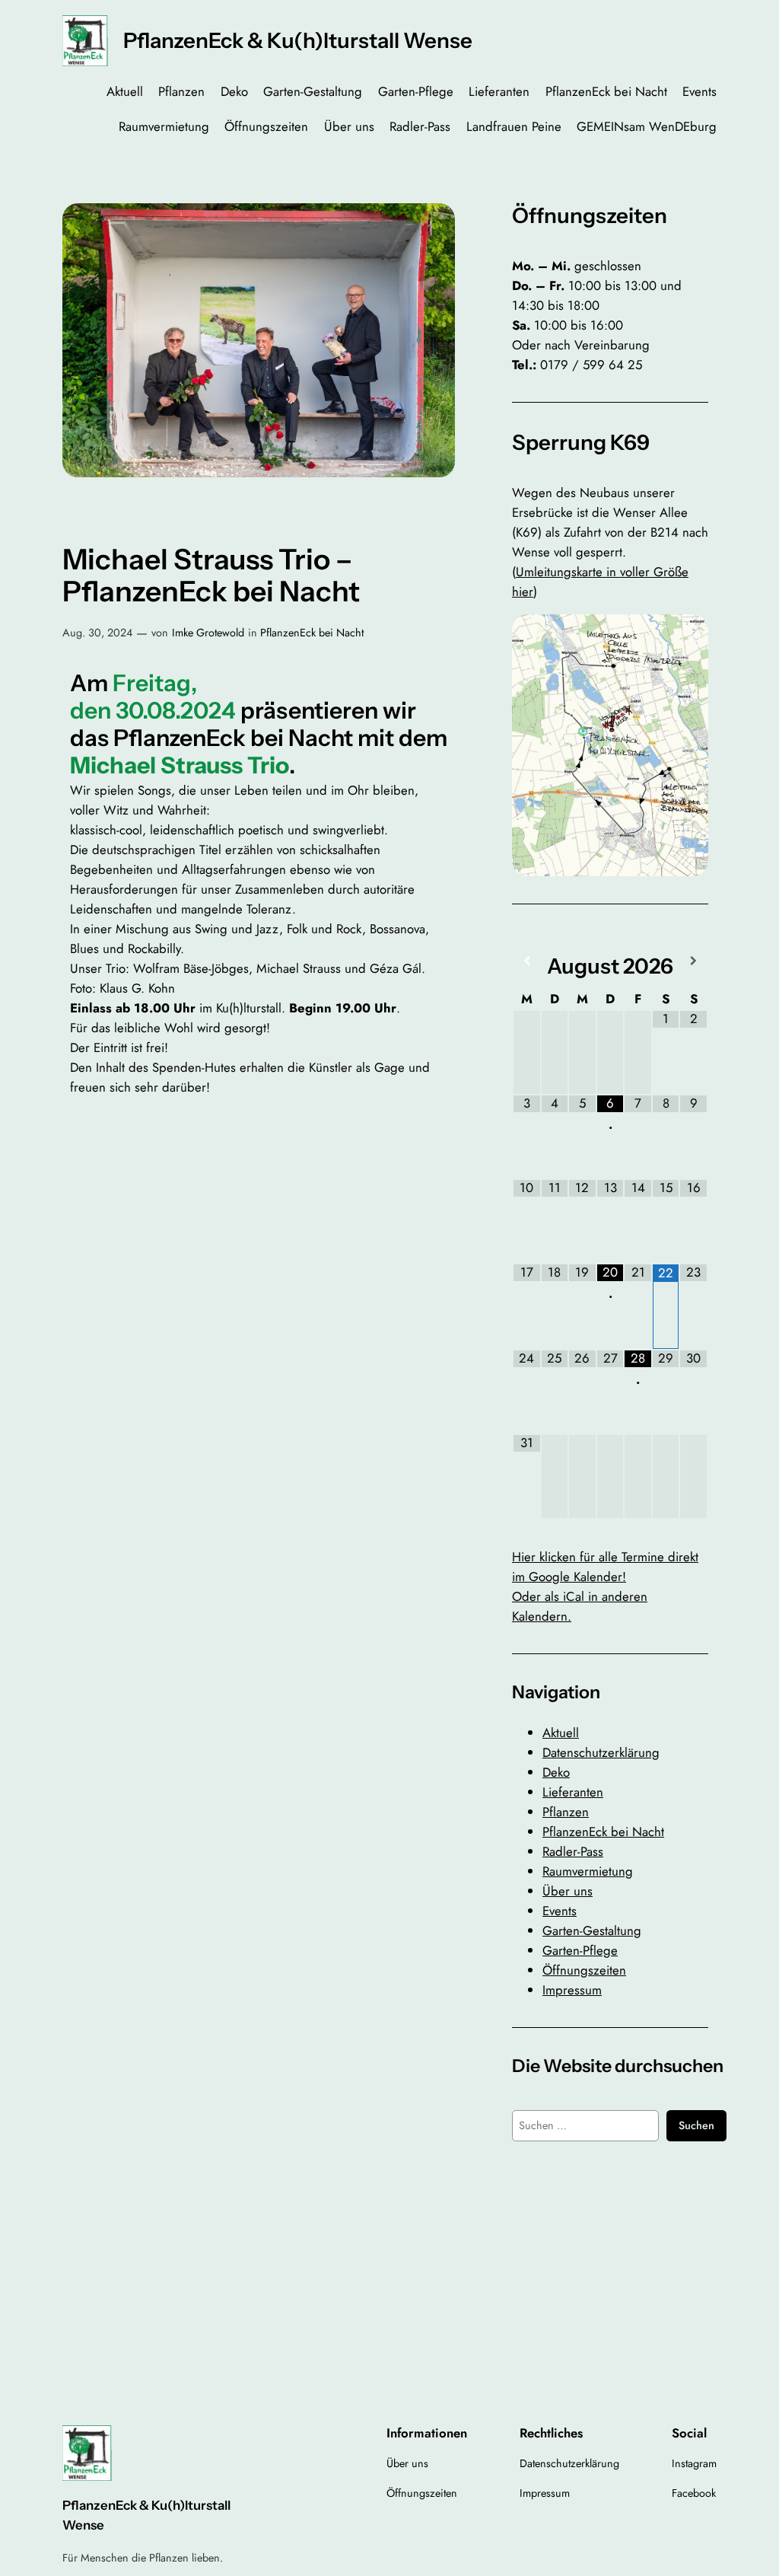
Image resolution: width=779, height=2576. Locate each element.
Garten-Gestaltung (592, 1930)
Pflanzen (566, 1812)
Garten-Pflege (580, 1950)
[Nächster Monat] (693, 961)
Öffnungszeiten (584, 1970)
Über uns (568, 1891)
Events (560, 1911)
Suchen (696, 2125)
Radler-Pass (573, 1851)
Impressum (572, 1990)
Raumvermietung (588, 1871)
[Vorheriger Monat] (527, 961)
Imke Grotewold (208, 633)
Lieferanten (573, 1792)
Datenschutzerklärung (601, 1752)
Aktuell (561, 1733)
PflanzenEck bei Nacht (312, 633)
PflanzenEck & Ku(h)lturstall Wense (298, 40)
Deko (556, 1772)
